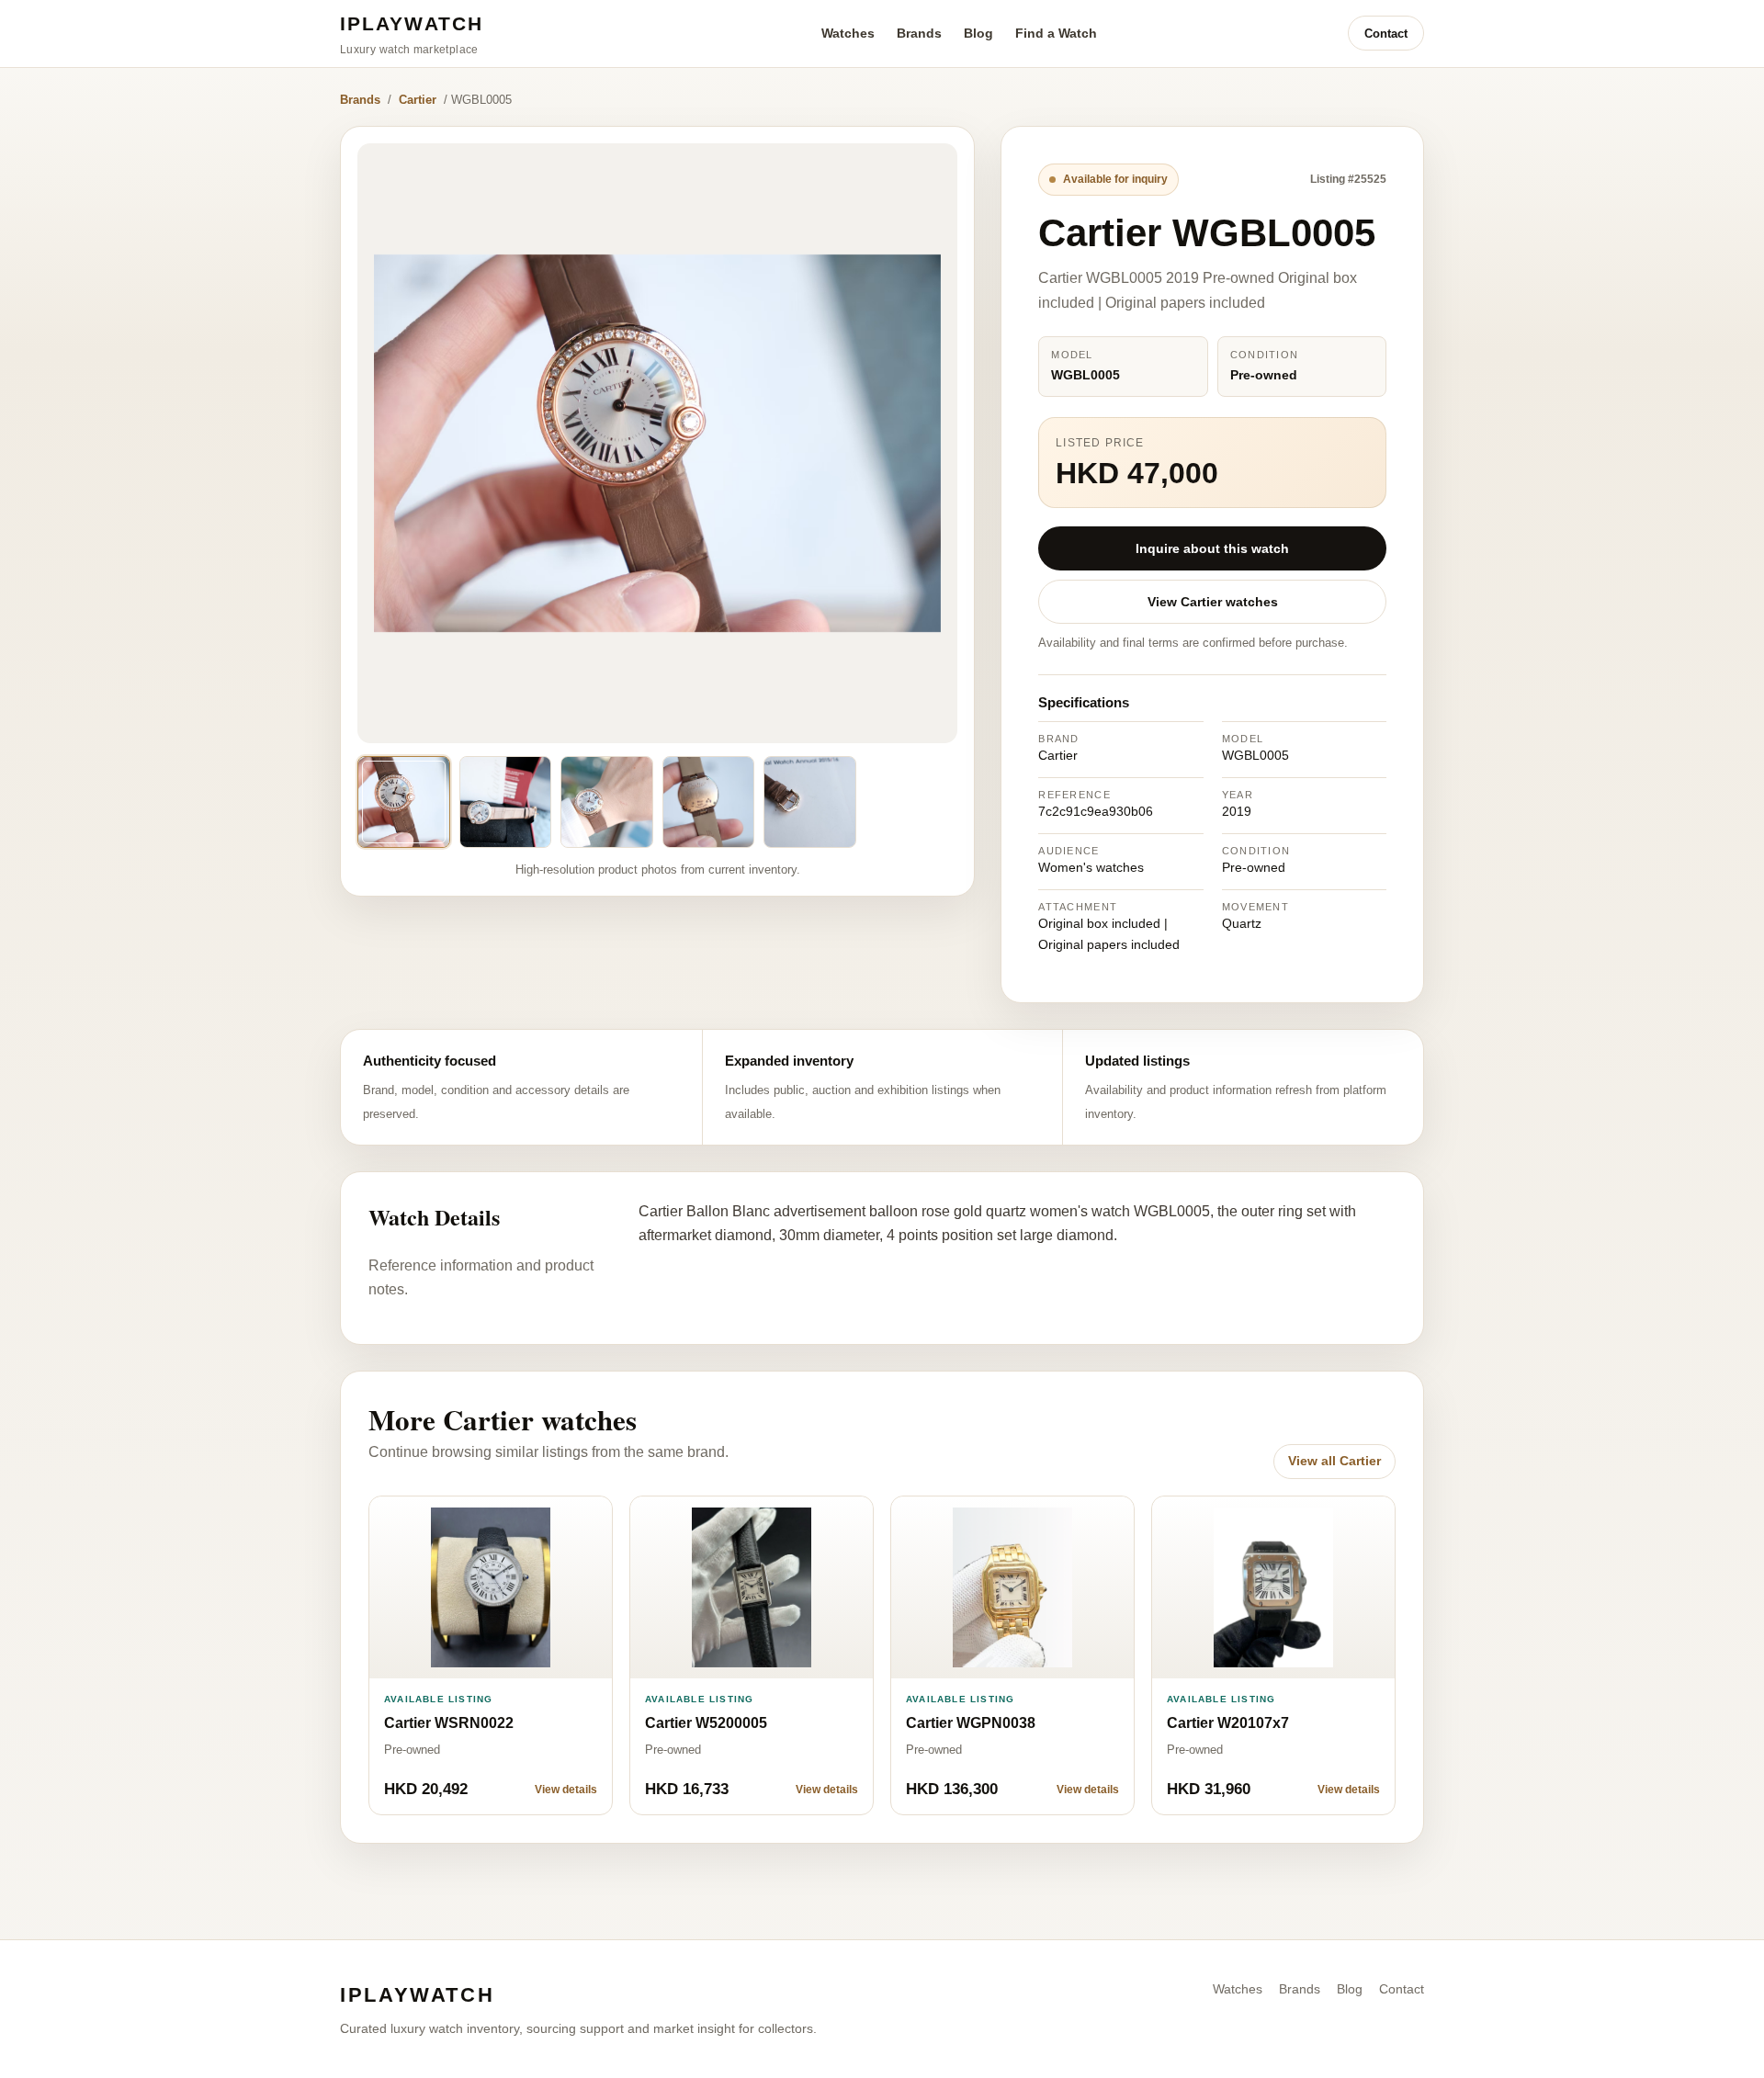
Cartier (418, 100)
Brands (919, 33)
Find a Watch (1056, 33)
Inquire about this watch (1212, 548)
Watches (848, 33)
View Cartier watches (1213, 602)
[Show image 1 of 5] (404, 802)
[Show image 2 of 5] (506, 802)
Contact (1386, 34)
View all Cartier (1334, 1461)
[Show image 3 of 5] (607, 802)
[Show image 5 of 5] (810, 802)
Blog (978, 33)
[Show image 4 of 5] (709, 802)
